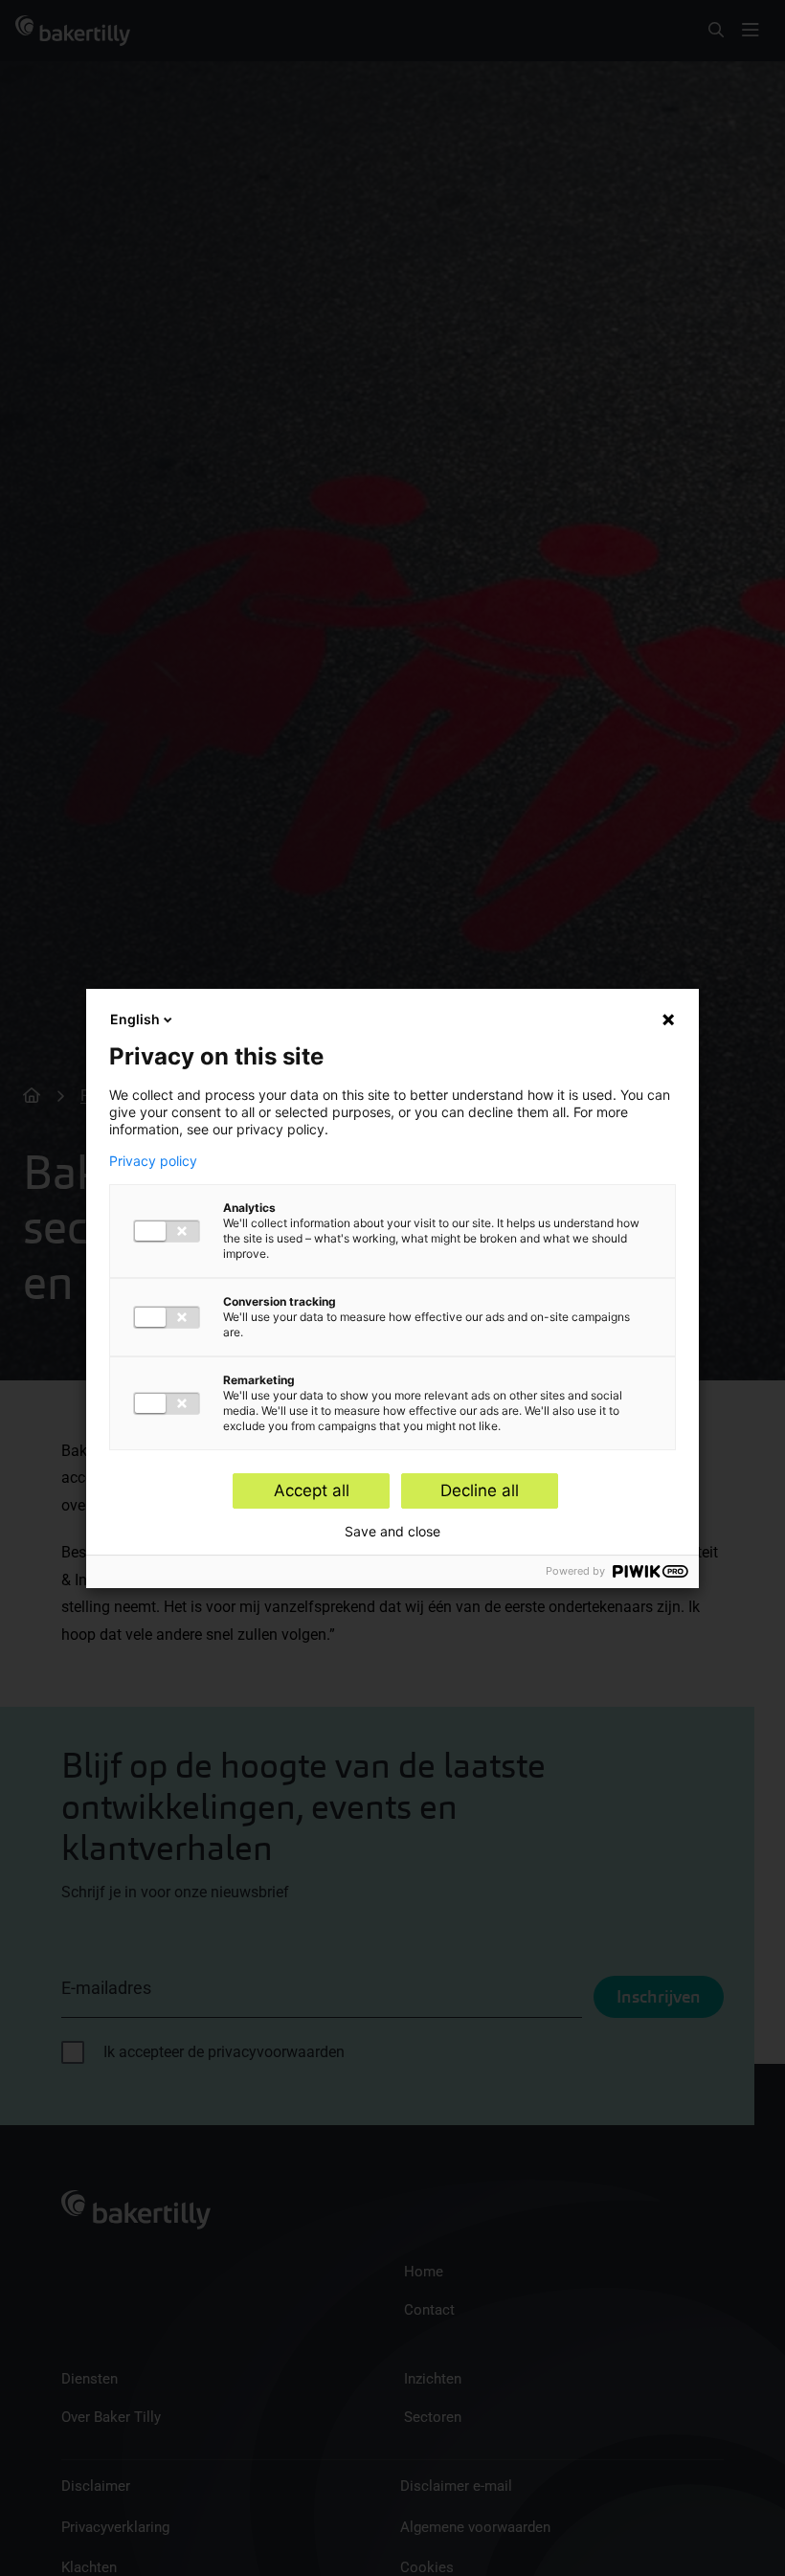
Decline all (480, 1490)
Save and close (392, 1532)
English (135, 1019)
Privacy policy (153, 1161)
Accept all (312, 1490)
